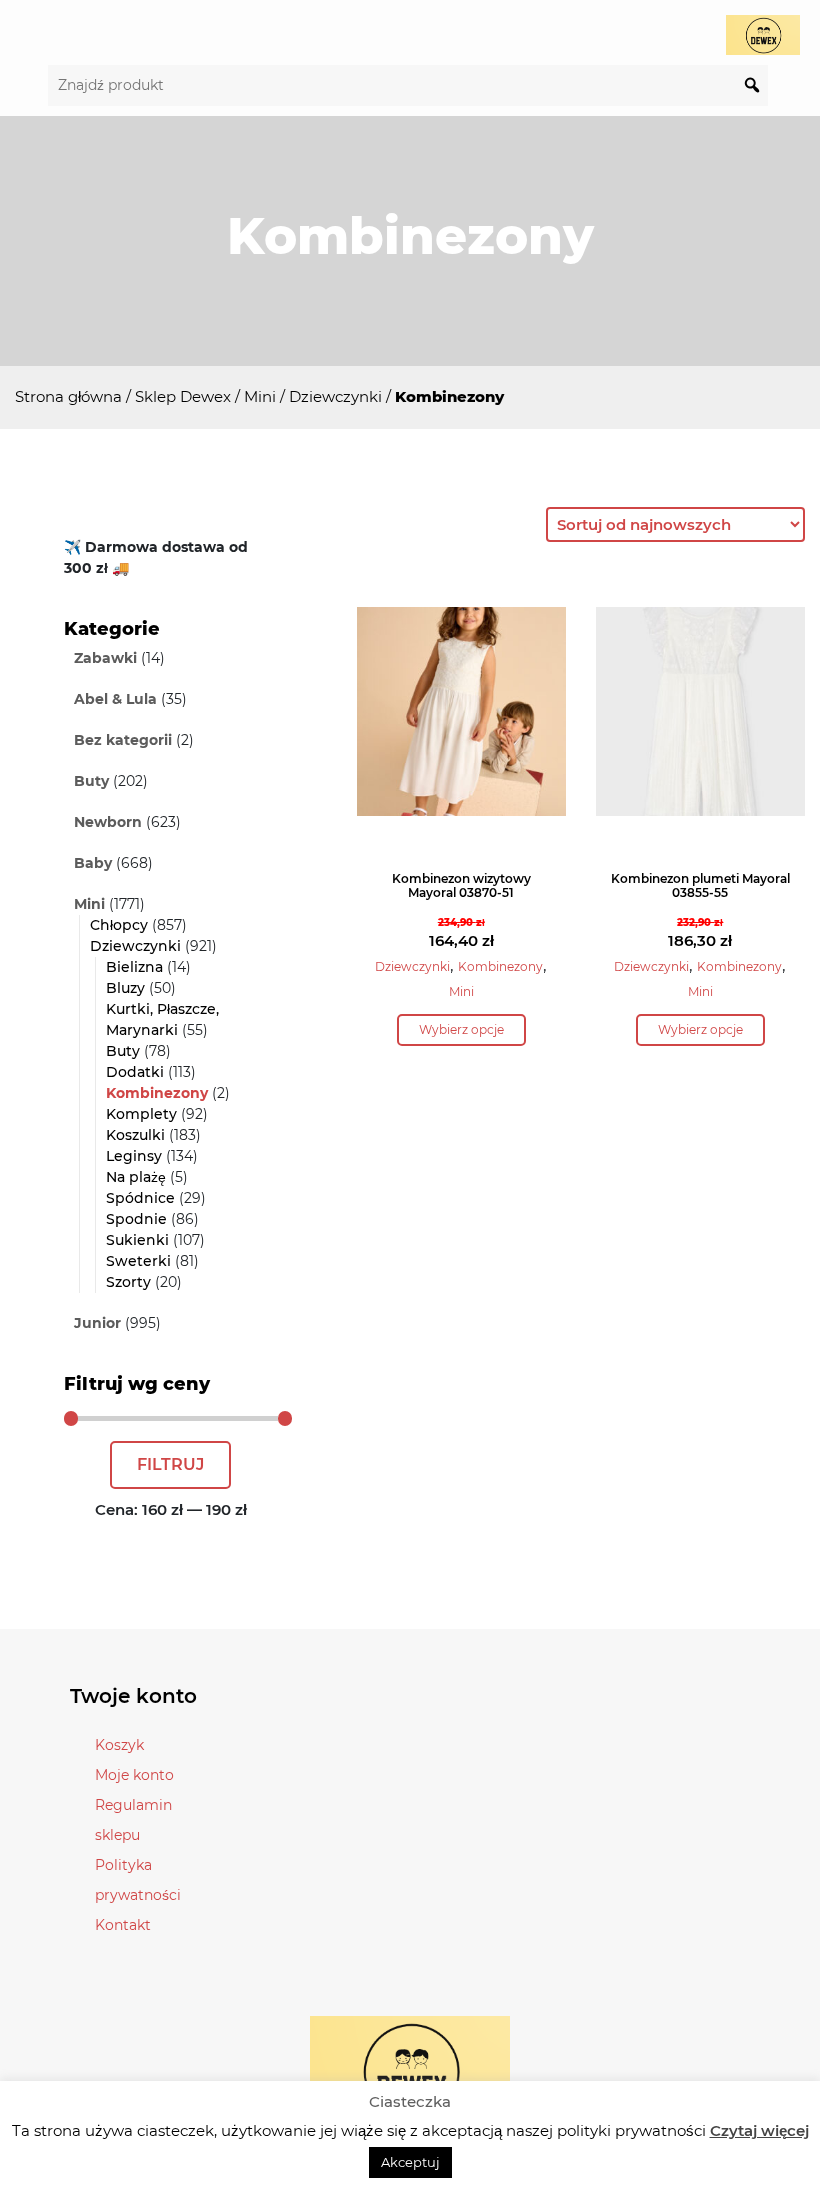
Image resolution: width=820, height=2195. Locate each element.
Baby (93, 863)
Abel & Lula (115, 699)
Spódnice (140, 1198)
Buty (91, 781)
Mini (260, 396)
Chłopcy (119, 925)
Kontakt (123, 1925)
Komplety (141, 1114)
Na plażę (136, 1177)
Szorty (128, 1282)
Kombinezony (157, 1093)
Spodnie (136, 1219)
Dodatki (135, 1072)
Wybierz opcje (461, 1029)
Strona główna (68, 396)
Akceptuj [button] (410, 2162)
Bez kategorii (123, 740)
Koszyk (119, 1745)
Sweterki (138, 1261)
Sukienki (137, 1240)
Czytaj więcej (759, 2130)
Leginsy (134, 1156)
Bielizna (134, 967)
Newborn (108, 822)
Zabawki (105, 658)
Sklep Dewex (183, 396)
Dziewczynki (335, 396)
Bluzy (125, 988)
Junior (97, 1323)
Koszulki (135, 1135)
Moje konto (134, 1775)
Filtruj (170, 1464)
